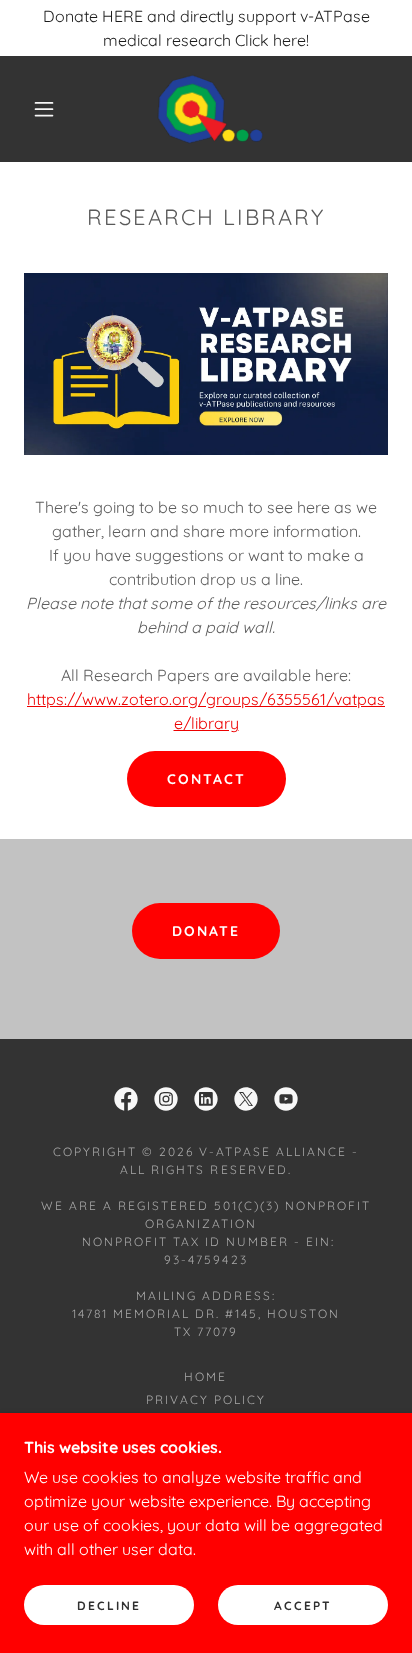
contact (206, 779)
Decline (109, 1605)
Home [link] (205, 1376)
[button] (44, 109)
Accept (303, 1605)
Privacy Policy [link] (206, 1399)
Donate (206, 931)
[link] (208, 109)
